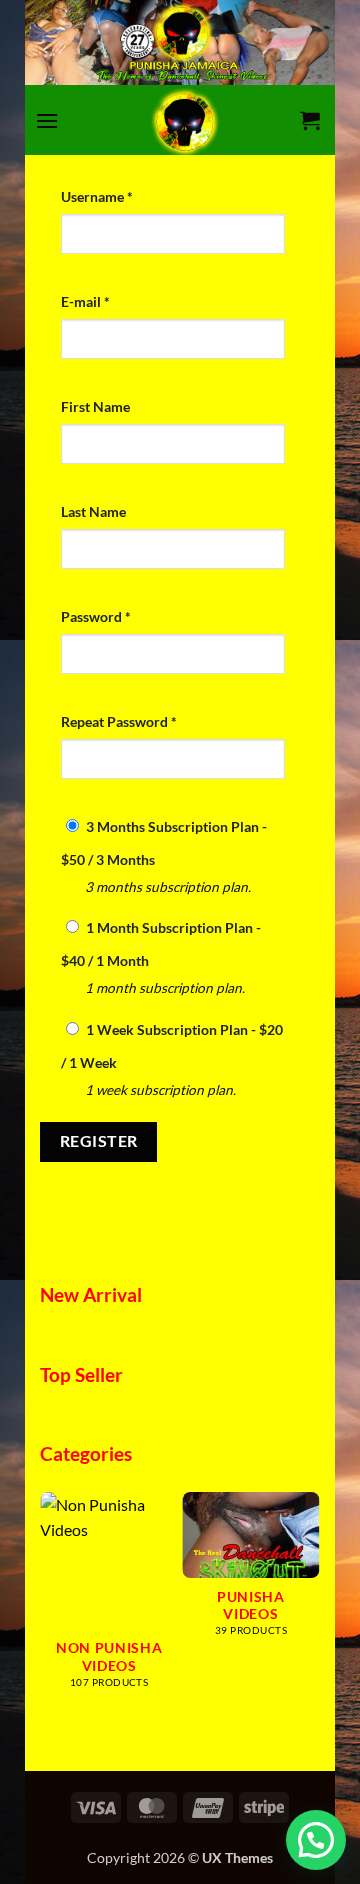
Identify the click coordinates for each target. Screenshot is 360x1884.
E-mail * (85, 301)
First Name (95, 406)
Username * (97, 196)
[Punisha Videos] (185, 120)
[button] (47, 120)
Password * (96, 616)
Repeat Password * (119, 721)
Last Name (93, 511)
